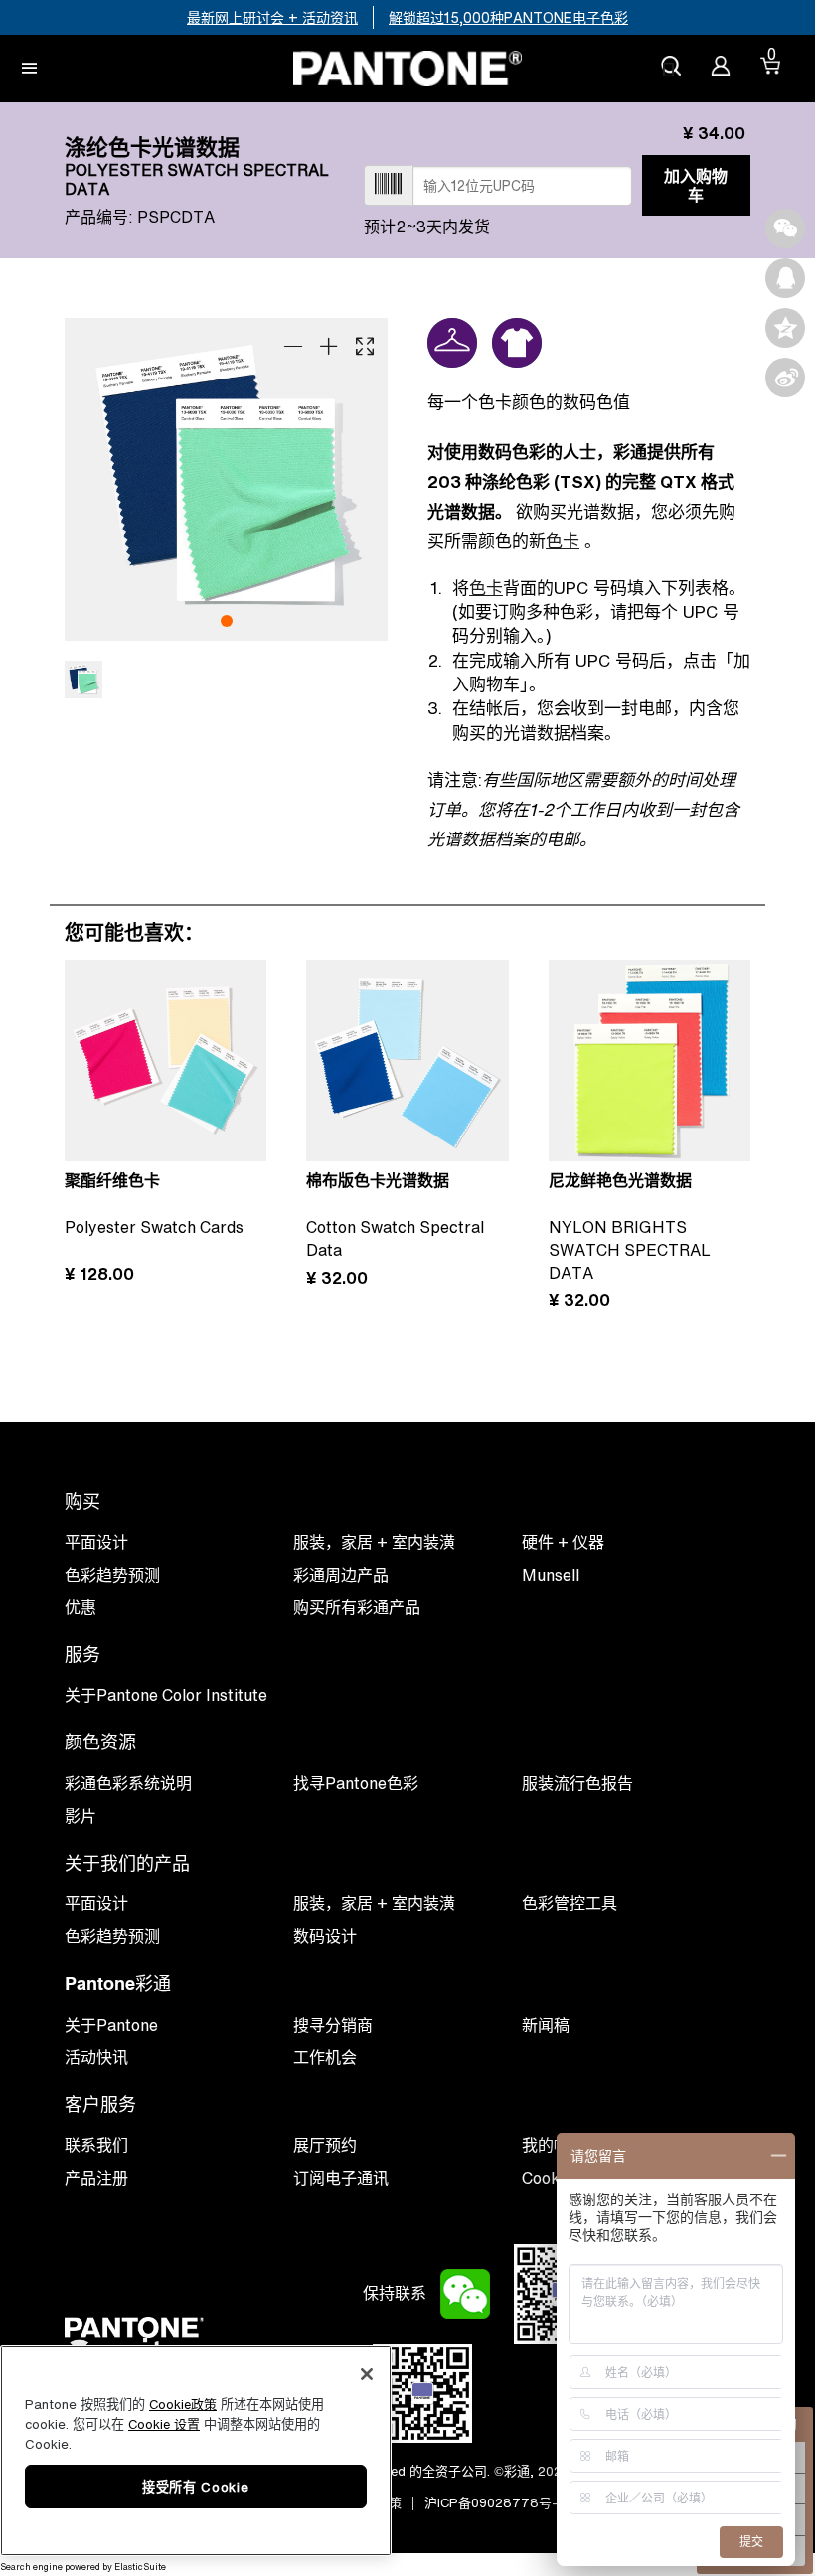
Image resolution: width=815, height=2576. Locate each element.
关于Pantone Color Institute (166, 1695)
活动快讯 (96, 2057)
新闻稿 (546, 2025)
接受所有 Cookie (195, 2487)
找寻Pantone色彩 (356, 1783)
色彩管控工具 (570, 1903)
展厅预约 (325, 2145)
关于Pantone (111, 2025)
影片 (81, 1816)
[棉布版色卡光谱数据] (407, 1061)
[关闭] (367, 2374)
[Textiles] (517, 343)
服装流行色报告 (577, 1783)
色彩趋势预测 (112, 1936)
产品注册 (96, 2178)
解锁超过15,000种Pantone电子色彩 (508, 17)
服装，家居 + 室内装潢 (374, 1903)
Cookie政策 (183, 2405)
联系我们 (96, 2145)
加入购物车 (696, 185)
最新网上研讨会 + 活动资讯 (272, 17)
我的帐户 (554, 2145)
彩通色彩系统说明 (128, 1783)
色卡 (563, 541)
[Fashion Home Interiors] (452, 343)
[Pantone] (407, 69)
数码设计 (325, 1936)
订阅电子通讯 (341, 2178)
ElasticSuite (140, 2567)
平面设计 (96, 1903)
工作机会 (325, 2057)
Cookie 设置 (164, 2424)
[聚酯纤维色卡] (165, 1061)
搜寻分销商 (333, 2025)
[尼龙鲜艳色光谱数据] (650, 1061)
